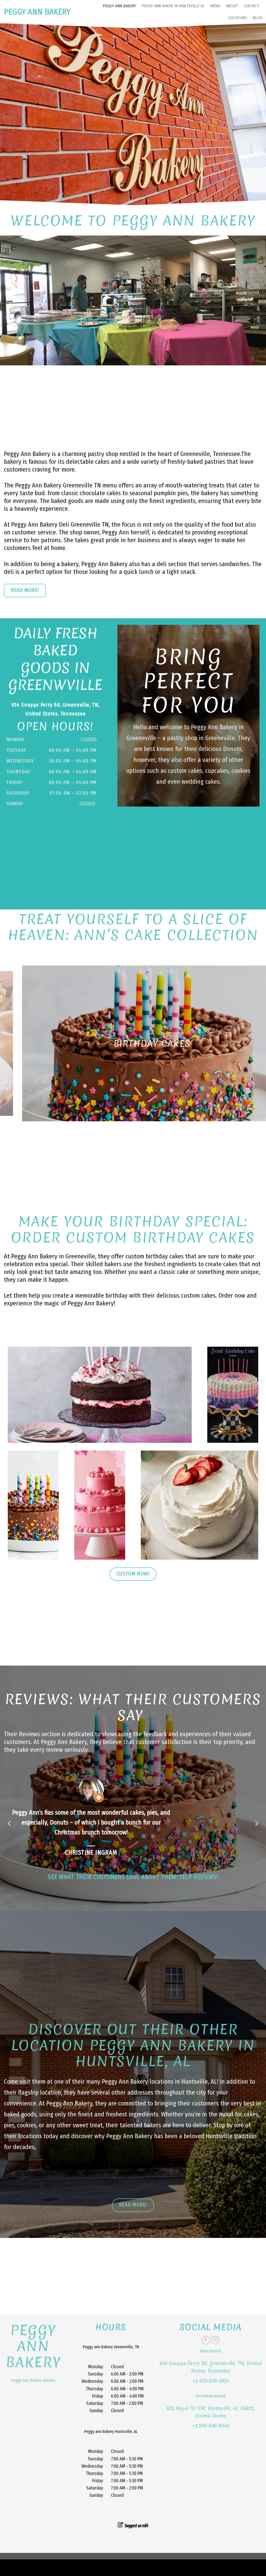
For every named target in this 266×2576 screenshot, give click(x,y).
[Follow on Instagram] (215, 2360)
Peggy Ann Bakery (37, 12)
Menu (215, 6)
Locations (238, 18)
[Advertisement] (133, 404)
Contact (251, 6)
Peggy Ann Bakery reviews (33, 2400)
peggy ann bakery (33, 2366)
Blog (258, 18)
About (232, 6)
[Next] (254, 1043)
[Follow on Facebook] (206, 2360)
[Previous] (12, 1043)
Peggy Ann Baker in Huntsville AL (173, 6)
